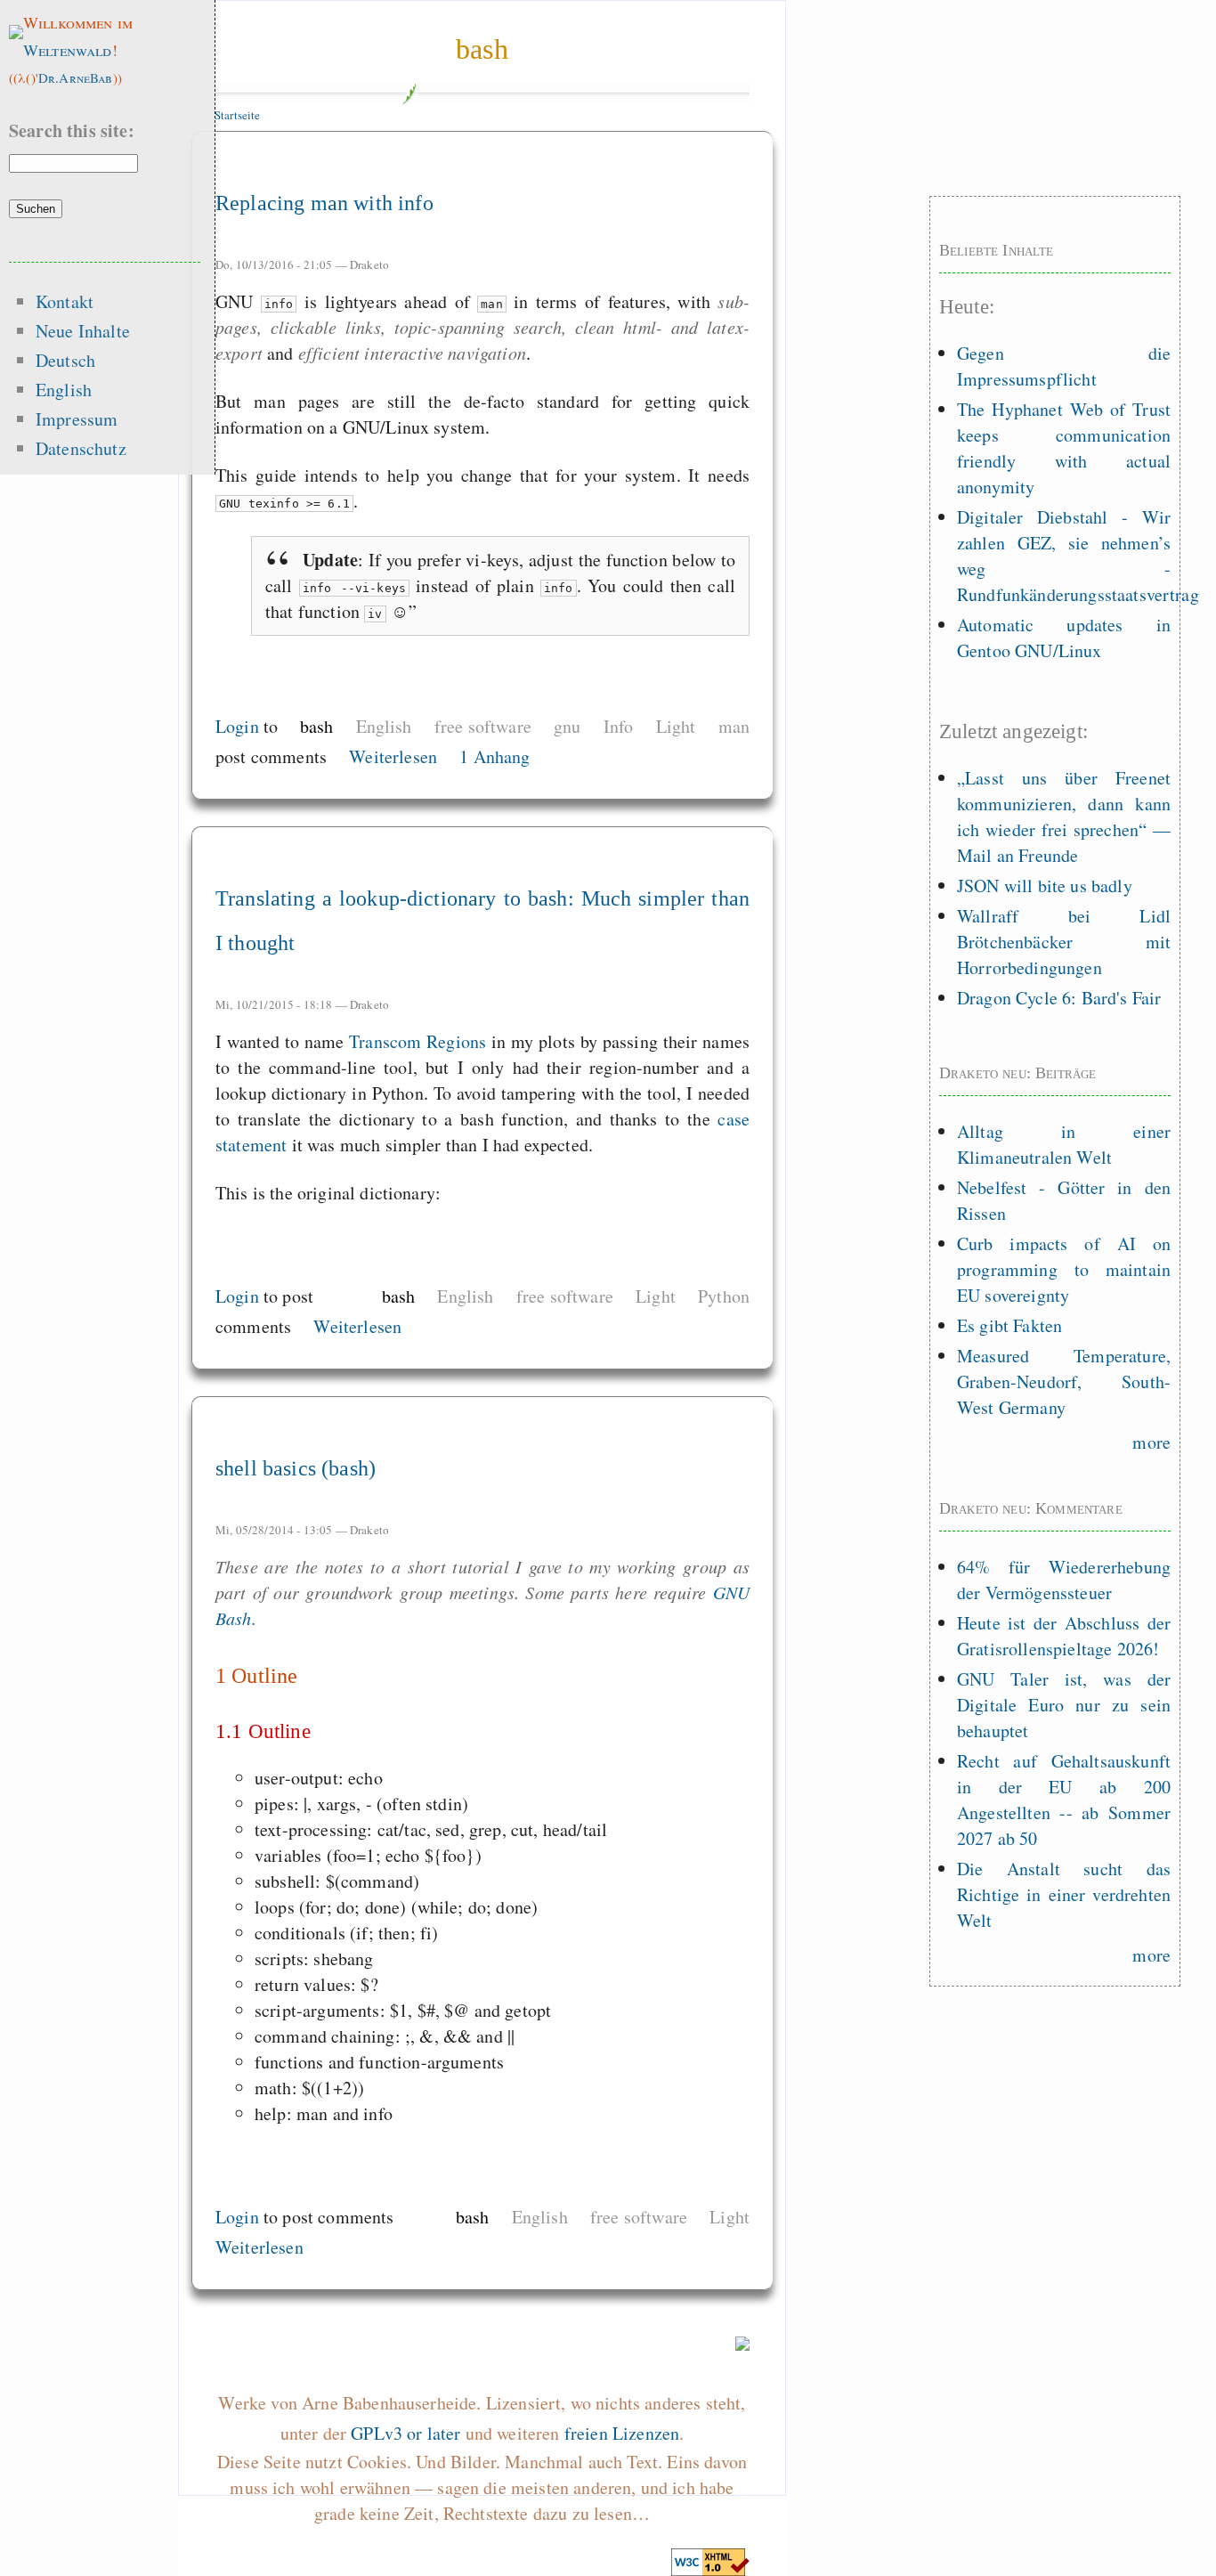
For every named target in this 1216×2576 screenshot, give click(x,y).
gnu (567, 726)
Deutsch (65, 360)
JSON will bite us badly (1045, 886)
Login (237, 726)
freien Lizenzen (622, 2433)
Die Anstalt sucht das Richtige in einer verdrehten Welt (1064, 1894)
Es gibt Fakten (1009, 1325)
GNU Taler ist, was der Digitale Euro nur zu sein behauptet (1064, 1705)
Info (619, 726)
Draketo (369, 264)
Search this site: (72, 130)
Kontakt (65, 301)
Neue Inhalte (83, 331)
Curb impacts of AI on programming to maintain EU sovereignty (1064, 1269)
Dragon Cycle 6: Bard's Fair (1059, 998)
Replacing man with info (324, 203)
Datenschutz (81, 448)
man (734, 726)
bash (482, 49)
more (1151, 1442)
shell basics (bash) (296, 1468)
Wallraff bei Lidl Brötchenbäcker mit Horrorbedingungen (1064, 942)
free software (483, 726)
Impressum (77, 419)
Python (724, 1296)
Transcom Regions (417, 1041)
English (384, 726)
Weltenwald (68, 50)
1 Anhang (495, 756)
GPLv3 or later (405, 2433)
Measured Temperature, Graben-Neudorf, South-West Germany (1064, 1381)
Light (676, 726)
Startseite (238, 115)
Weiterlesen (393, 756)
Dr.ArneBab (76, 77)
